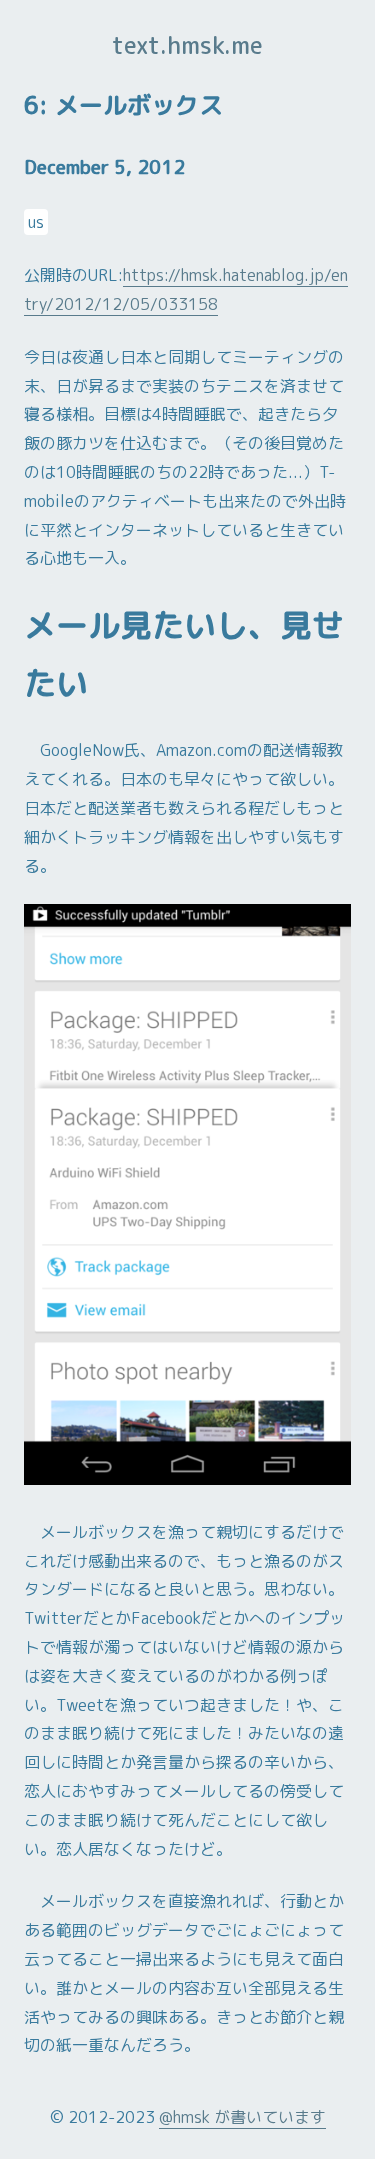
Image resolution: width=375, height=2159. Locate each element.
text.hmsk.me (187, 45)
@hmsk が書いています (242, 2117)
